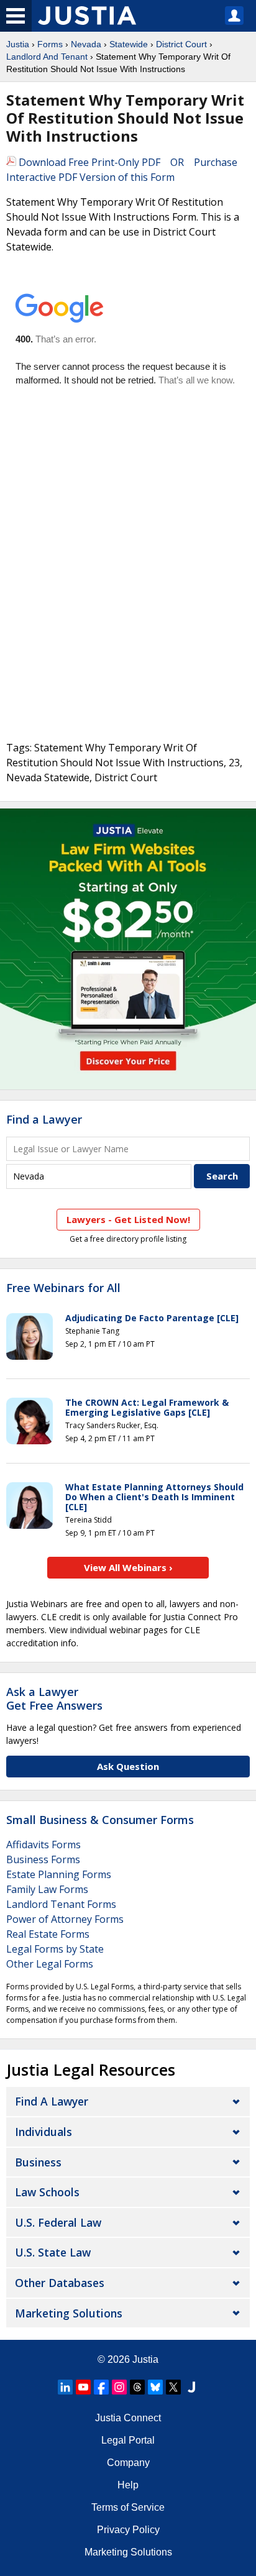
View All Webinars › (128, 1567)
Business (38, 2162)
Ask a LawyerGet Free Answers (54, 1698)
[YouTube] (83, 2387)
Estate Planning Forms (59, 1874)
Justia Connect (128, 2418)
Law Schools (47, 2192)
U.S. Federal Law (58, 2222)
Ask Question (128, 1766)
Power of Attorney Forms (65, 1919)
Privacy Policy (128, 2530)
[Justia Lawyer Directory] (191, 2387)
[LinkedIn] (65, 2387)
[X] (173, 2387)
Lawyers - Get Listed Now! (128, 1219)
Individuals (43, 2132)
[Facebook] (101, 2387)
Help (128, 2485)
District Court (181, 44)
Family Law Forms (47, 1889)
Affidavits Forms (43, 1845)
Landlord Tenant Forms (61, 1904)
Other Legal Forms (50, 1964)
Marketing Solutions (69, 2313)
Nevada (86, 44)
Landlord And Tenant (47, 57)
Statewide (129, 44)
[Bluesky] (155, 2387)
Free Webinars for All (63, 1288)
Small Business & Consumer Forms (100, 1820)
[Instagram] (119, 2387)
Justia (18, 44)
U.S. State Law (53, 2252)
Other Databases (60, 2283)
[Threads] (137, 2387)
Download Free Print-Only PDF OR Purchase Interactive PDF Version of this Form (122, 170)
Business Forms (43, 1859)
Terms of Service (128, 2507)
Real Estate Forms (48, 1934)
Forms (50, 44)
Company (128, 2463)
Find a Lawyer (44, 1119)
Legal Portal (128, 2440)
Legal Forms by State (55, 1949)
